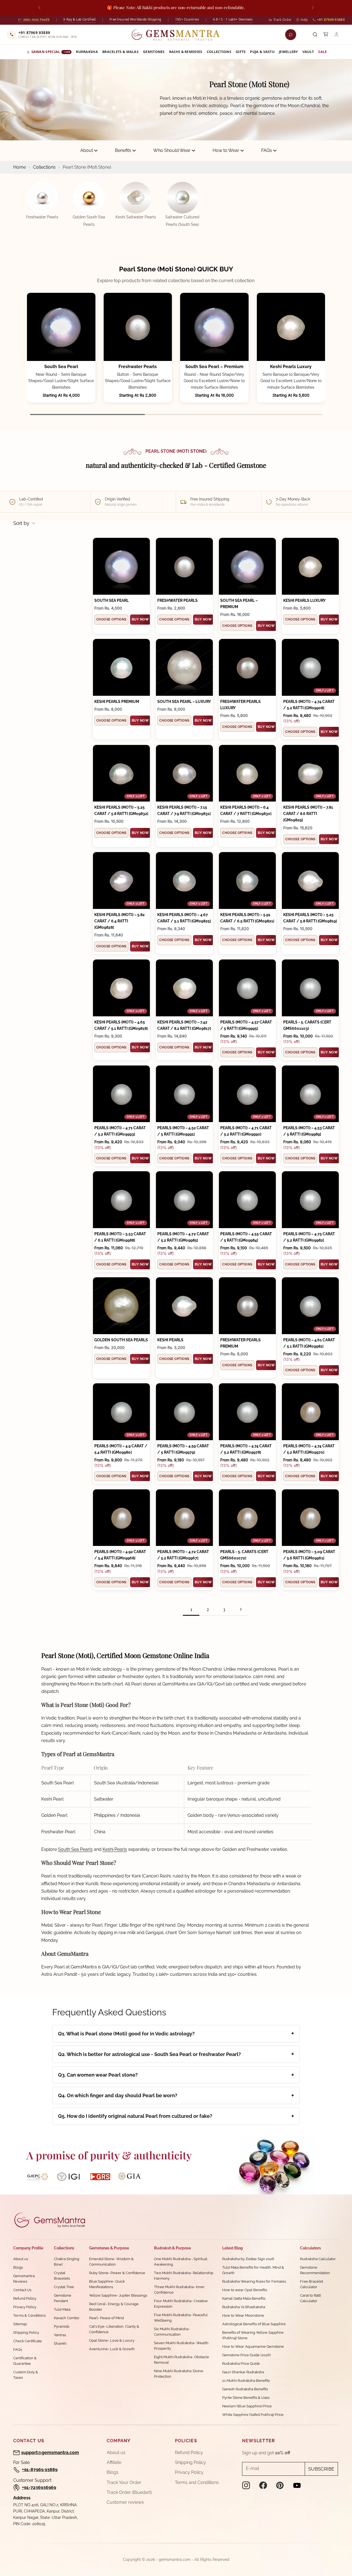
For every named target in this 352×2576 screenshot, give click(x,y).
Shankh (60, 2343)
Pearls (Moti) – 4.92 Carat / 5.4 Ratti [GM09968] (120, 1555)
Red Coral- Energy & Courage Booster (114, 2307)
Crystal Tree (64, 2287)
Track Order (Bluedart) (129, 2492)
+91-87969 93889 (40, 2470)
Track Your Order (124, 2482)
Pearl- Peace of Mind (106, 2318)
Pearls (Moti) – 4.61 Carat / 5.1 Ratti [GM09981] (309, 1343)
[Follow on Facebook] (263, 2485)
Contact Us (22, 2290)
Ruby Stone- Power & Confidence (117, 2273)
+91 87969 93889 (331, 20)
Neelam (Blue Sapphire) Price (247, 2406)
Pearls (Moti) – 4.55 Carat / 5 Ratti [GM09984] (246, 1237)
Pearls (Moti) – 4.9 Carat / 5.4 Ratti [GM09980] (121, 1449)
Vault (308, 52)
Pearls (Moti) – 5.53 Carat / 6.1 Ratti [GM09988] (120, 1237)
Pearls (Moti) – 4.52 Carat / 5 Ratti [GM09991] (183, 1131)
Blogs (18, 2267)
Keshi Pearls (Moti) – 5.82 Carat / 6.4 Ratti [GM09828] (119, 921)
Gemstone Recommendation (315, 2270)
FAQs (267, 150)
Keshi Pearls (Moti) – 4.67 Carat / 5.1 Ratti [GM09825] (184, 918)
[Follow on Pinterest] (280, 2485)
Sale (322, 52)
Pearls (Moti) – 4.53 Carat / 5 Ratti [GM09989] (309, 1131)
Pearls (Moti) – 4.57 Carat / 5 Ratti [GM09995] (246, 1025)
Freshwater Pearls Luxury (240, 705)
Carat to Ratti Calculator (310, 2298)
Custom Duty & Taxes (26, 2375)
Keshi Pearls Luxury (291, 367)
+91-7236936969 (39, 2487)
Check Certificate (28, 2341)
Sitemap (20, 2324)
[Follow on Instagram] (246, 2485)
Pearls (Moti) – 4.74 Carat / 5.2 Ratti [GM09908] (309, 705)
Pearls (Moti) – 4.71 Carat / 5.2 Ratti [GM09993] (120, 1131)
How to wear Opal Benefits (245, 2290)
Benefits (123, 150)
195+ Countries (187, 19)
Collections (219, 52)
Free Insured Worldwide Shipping (135, 19)
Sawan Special (51, 52)
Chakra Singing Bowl (67, 2262)
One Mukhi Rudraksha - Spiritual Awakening (181, 2262)
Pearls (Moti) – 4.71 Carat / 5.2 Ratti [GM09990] (246, 1131)
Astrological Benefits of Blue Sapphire (254, 2324)
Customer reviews (125, 2502)
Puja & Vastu (262, 52)
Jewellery (288, 52)
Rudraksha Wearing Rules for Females (254, 2281)
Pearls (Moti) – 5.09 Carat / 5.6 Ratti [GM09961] (309, 1555)
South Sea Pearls (75, 1849)
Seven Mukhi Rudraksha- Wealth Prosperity (181, 2346)
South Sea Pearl (61, 367)
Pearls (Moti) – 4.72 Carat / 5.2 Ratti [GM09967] (183, 1555)
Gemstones (154, 52)
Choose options (111, 619)
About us (21, 2259)
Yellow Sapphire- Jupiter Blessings (118, 2295)
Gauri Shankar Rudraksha (243, 2372)
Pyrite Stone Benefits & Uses (246, 2398)
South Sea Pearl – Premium (214, 367)
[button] (314, 355)
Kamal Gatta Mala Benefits (244, 2298)
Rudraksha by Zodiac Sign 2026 (248, 2259)
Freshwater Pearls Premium (240, 1343)
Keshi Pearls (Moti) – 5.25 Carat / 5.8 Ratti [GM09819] (310, 918)
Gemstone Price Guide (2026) (246, 2355)
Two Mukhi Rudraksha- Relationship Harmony (184, 2276)
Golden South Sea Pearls (121, 1340)
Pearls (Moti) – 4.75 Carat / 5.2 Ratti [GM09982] (309, 1237)
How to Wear (226, 150)
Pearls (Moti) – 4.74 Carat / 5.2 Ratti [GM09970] (309, 1449)
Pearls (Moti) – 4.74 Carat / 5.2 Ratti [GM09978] (246, 1449)
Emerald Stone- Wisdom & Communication (111, 2262)
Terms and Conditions (197, 2482)
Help (304, 20)
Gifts (241, 52)
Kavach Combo (67, 2318)
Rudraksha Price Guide (241, 2364)
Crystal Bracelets (62, 2276)
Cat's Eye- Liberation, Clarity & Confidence (114, 2329)
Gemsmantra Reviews (24, 2279)
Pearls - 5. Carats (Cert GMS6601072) (244, 1555)
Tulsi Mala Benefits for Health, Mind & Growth (253, 2270)
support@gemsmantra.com (50, 2453)
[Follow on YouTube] (297, 2485)
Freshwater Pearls (138, 367)
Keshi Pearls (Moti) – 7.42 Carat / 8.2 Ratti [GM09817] (184, 1025)
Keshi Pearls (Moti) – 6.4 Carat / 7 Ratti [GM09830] (246, 810)
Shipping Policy (26, 2332)
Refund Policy (25, 2298)
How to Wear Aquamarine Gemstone (253, 2347)
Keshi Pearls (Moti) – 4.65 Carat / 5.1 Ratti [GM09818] (121, 1025)
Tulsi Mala (62, 2309)
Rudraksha (87, 52)
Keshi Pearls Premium (117, 702)
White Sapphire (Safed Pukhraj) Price (253, 2415)
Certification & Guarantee (25, 2361)
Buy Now (140, 619)
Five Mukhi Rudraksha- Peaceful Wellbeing (181, 2318)
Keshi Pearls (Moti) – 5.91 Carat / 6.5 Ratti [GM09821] (247, 918)
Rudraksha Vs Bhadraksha (244, 2307)
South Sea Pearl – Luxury (184, 702)
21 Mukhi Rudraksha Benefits (246, 2381)
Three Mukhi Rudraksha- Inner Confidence (179, 2290)
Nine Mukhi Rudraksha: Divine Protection (179, 2374)
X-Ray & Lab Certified (79, 19)
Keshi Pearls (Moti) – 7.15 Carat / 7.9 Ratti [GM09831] (184, 810)
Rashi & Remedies (186, 52)
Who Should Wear (172, 150)
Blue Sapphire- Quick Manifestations (107, 2284)
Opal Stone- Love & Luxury (112, 2340)
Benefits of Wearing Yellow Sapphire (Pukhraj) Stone (253, 2335)
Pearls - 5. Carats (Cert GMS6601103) (307, 1025)
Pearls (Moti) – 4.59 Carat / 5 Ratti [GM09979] (183, 1449)
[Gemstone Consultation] (291, 35)
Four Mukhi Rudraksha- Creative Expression (181, 2304)
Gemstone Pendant (63, 2298)
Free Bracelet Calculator (312, 2284)
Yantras (60, 2335)
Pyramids (62, 2326)
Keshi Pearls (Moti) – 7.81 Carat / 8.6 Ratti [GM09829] (308, 814)
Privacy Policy (25, 2307)
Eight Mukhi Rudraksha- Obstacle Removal (182, 2360)
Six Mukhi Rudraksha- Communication (172, 2332)
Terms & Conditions (29, 2315)
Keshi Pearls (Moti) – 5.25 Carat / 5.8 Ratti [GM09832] (121, 810)
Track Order (282, 20)
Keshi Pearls (170, 1340)
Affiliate (114, 2462)
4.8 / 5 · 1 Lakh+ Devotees (233, 19)
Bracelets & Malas (120, 52)
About (87, 150)
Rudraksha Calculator (318, 2259)
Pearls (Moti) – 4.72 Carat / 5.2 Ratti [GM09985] (183, 1237)
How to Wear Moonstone (243, 2315)
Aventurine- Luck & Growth (112, 2349)
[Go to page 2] (241, 1609)
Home (20, 167)
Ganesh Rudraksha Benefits (245, 2389)
